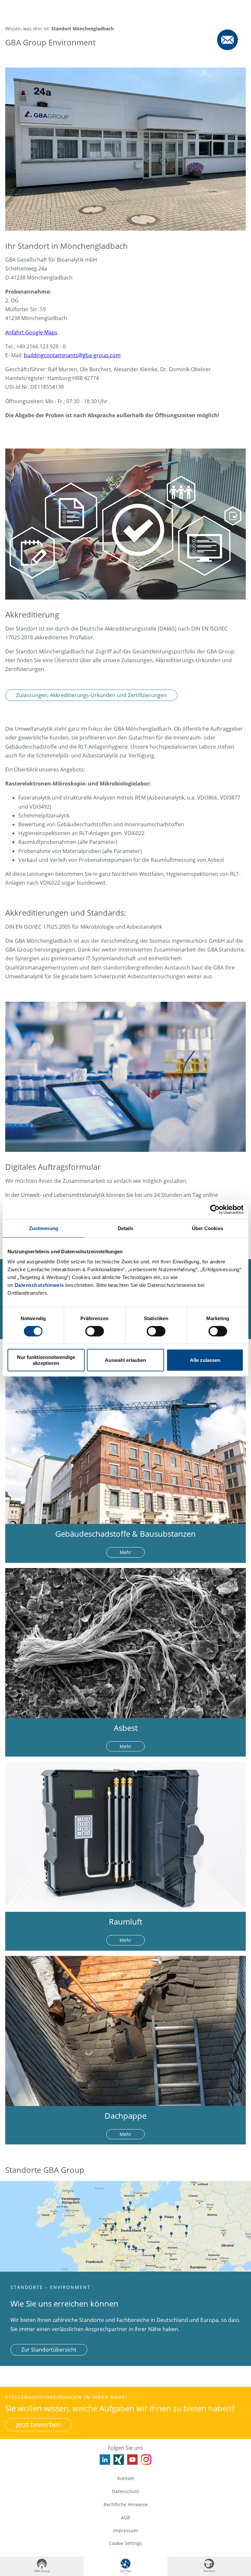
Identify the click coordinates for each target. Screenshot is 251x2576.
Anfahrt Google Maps (31, 332)
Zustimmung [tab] (44, 1228)
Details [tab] (126, 1228)
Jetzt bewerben (38, 2424)
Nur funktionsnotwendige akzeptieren (46, 1360)
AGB (125, 2517)
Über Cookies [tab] (208, 1228)
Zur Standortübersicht (49, 2350)
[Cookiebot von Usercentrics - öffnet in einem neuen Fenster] (215, 1209)
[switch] (95, 1331)
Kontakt (126, 2478)
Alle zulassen (205, 1360)
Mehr (125, 1552)
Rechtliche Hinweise (126, 2504)
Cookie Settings (125, 2543)
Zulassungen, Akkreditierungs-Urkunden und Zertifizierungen (91, 695)
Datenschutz (125, 2491)
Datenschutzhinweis (39, 1285)
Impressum (125, 2530)
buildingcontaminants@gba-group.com (72, 355)
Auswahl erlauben (125, 1360)
